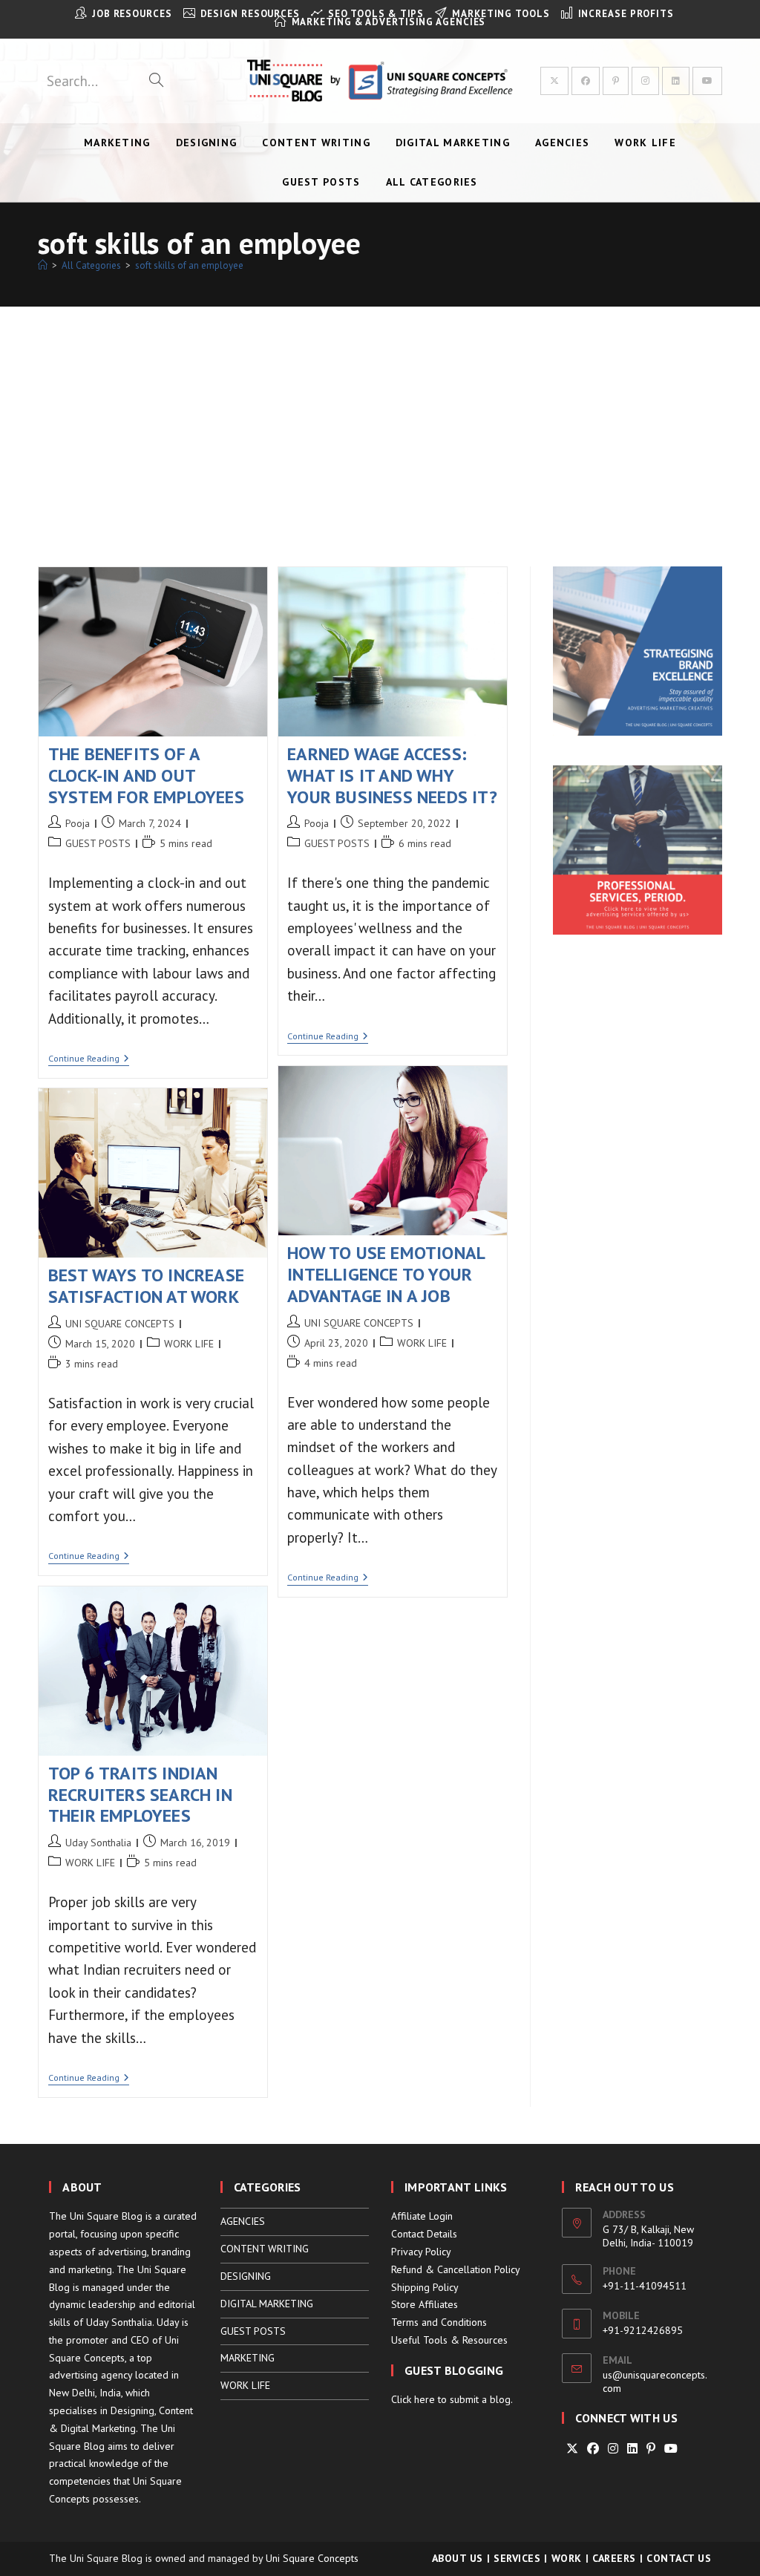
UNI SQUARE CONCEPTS (359, 1323)
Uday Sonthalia (98, 1843)
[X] (572, 2449)
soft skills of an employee (189, 265)
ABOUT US (458, 2558)
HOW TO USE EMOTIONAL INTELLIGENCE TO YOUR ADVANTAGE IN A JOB (386, 1274)
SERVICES (517, 2558)
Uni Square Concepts (312, 2558)
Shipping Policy (425, 2287)
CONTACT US (679, 2558)
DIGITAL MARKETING (267, 2304)
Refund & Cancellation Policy (456, 2269)
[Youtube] (671, 2449)
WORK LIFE (422, 1343)
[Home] (43, 265)
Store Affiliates (425, 2304)
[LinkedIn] (632, 2449)
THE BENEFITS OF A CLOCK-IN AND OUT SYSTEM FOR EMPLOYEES (146, 775)
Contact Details (424, 2234)
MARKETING (248, 2358)
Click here (413, 2399)
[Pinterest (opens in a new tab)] (616, 81)
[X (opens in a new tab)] (554, 81)
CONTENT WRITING (265, 2249)
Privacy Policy (421, 2252)
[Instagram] (613, 2449)
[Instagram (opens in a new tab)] (645, 81)
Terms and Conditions (439, 2322)
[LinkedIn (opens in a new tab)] (676, 81)
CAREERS (614, 2558)
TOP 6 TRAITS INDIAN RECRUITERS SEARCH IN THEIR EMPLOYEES (140, 1795)
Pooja (78, 823)
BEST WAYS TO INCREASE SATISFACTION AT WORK (146, 1286)
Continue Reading (89, 1060)
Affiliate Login (422, 2216)
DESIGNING (246, 2276)
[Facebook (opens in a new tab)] (586, 81)
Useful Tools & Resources (449, 2340)
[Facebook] (593, 2449)
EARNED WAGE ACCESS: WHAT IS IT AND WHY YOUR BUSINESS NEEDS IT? (392, 775)
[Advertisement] (380, 418)
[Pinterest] (651, 2449)
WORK (567, 2558)
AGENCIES (243, 2221)
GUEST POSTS (98, 843)
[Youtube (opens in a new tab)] (707, 81)
